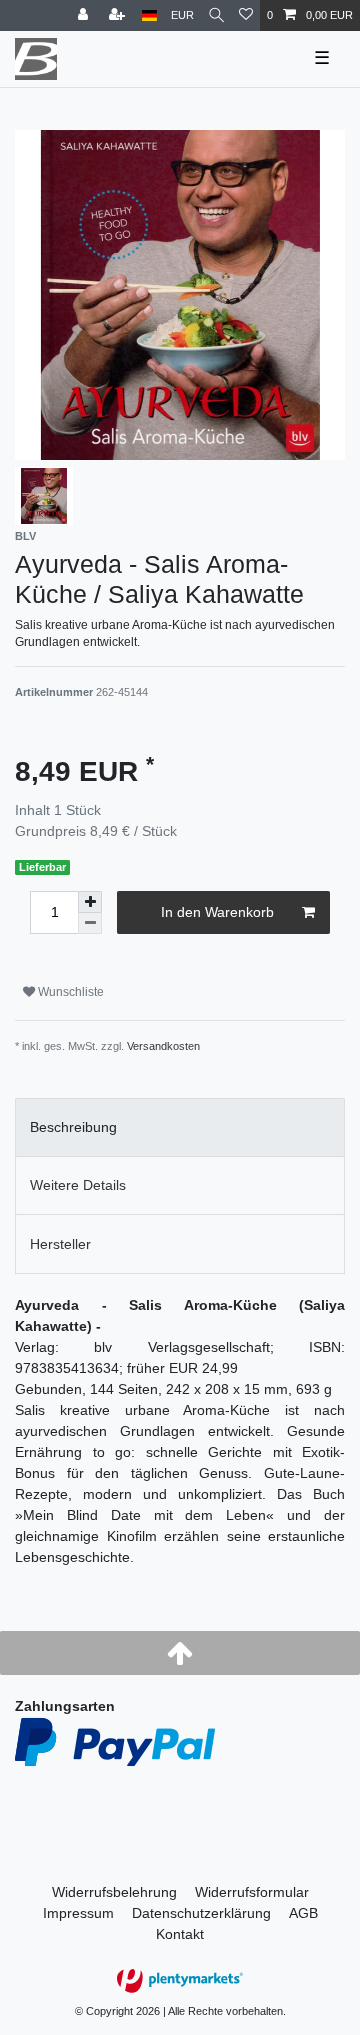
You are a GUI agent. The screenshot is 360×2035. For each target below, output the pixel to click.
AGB (303, 1913)
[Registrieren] (119, 15)
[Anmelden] (85, 15)
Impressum (78, 1913)
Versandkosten (163, 1046)
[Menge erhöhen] (90, 902)
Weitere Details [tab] (78, 1185)
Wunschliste (69, 992)
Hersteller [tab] (60, 1244)
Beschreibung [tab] (73, 1127)
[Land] (149, 15)
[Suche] (216, 15)
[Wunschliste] (246, 15)
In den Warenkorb (217, 912)
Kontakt (180, 1934)
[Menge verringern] (90, 923)
